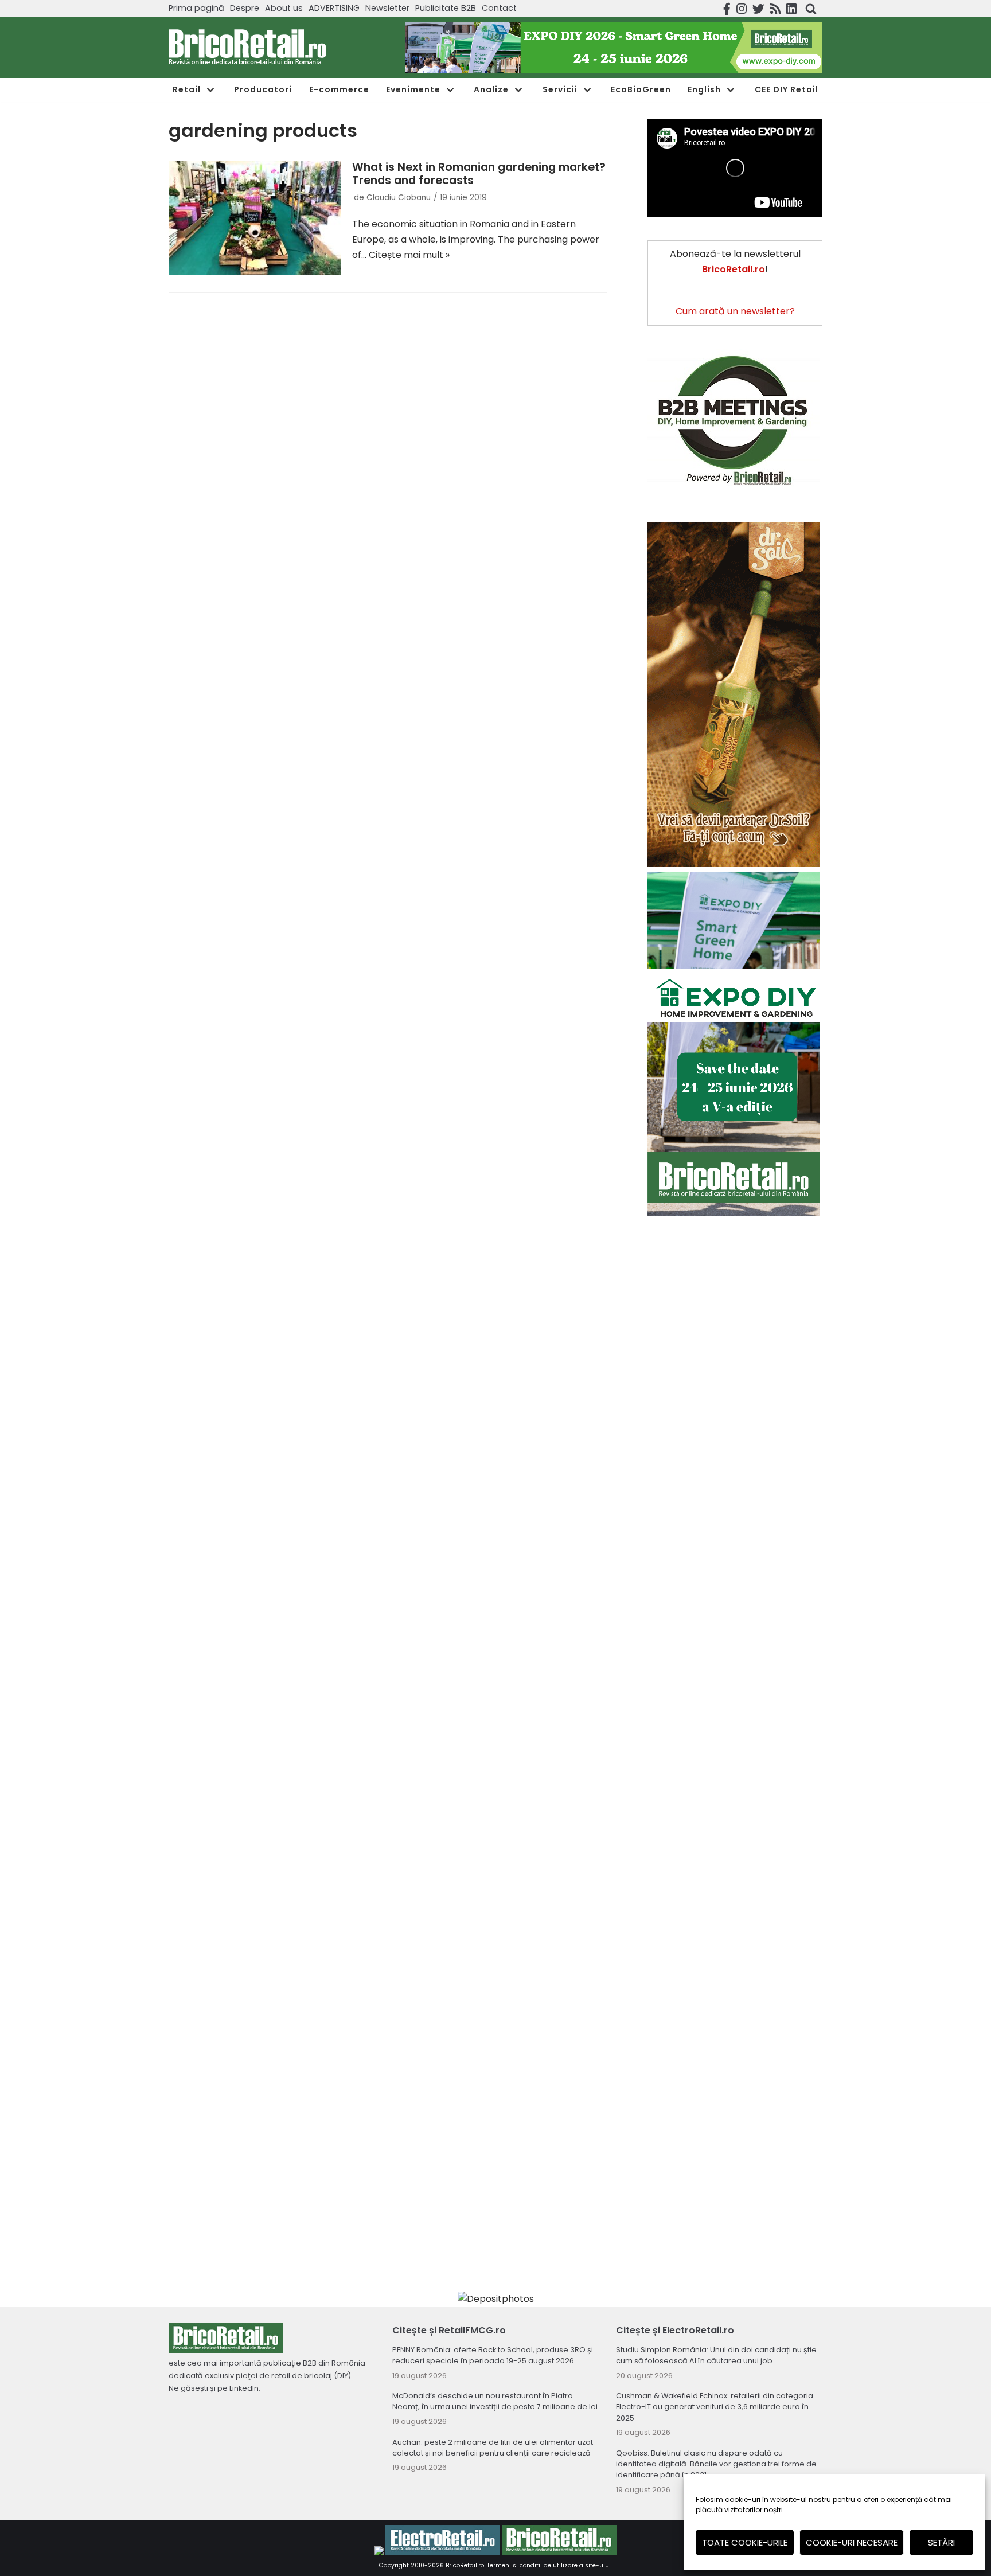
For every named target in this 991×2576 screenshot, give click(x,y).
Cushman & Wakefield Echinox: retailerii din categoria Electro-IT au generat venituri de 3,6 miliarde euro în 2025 (715, 2407)
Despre (245, 8)
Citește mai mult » (409, 255)
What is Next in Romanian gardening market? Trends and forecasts (479, 174)
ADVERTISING (334, 8)
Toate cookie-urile (745, 2542)
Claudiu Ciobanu (399, 198)
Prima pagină (196, 8)
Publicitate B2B (446, 8)
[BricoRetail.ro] (247, 48)
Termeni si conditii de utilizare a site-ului (549, 2565)
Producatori (263, 89)
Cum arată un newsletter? (735, 311)
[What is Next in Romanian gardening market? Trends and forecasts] (255, 218)
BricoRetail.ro (465, 2565)
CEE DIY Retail (787, 89)
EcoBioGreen (641, 89)
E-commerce (339, 89)
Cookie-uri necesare (852, 2542)
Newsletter (387, 8)
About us (284, 8)
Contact (499, 8)
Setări (941, 2542)
